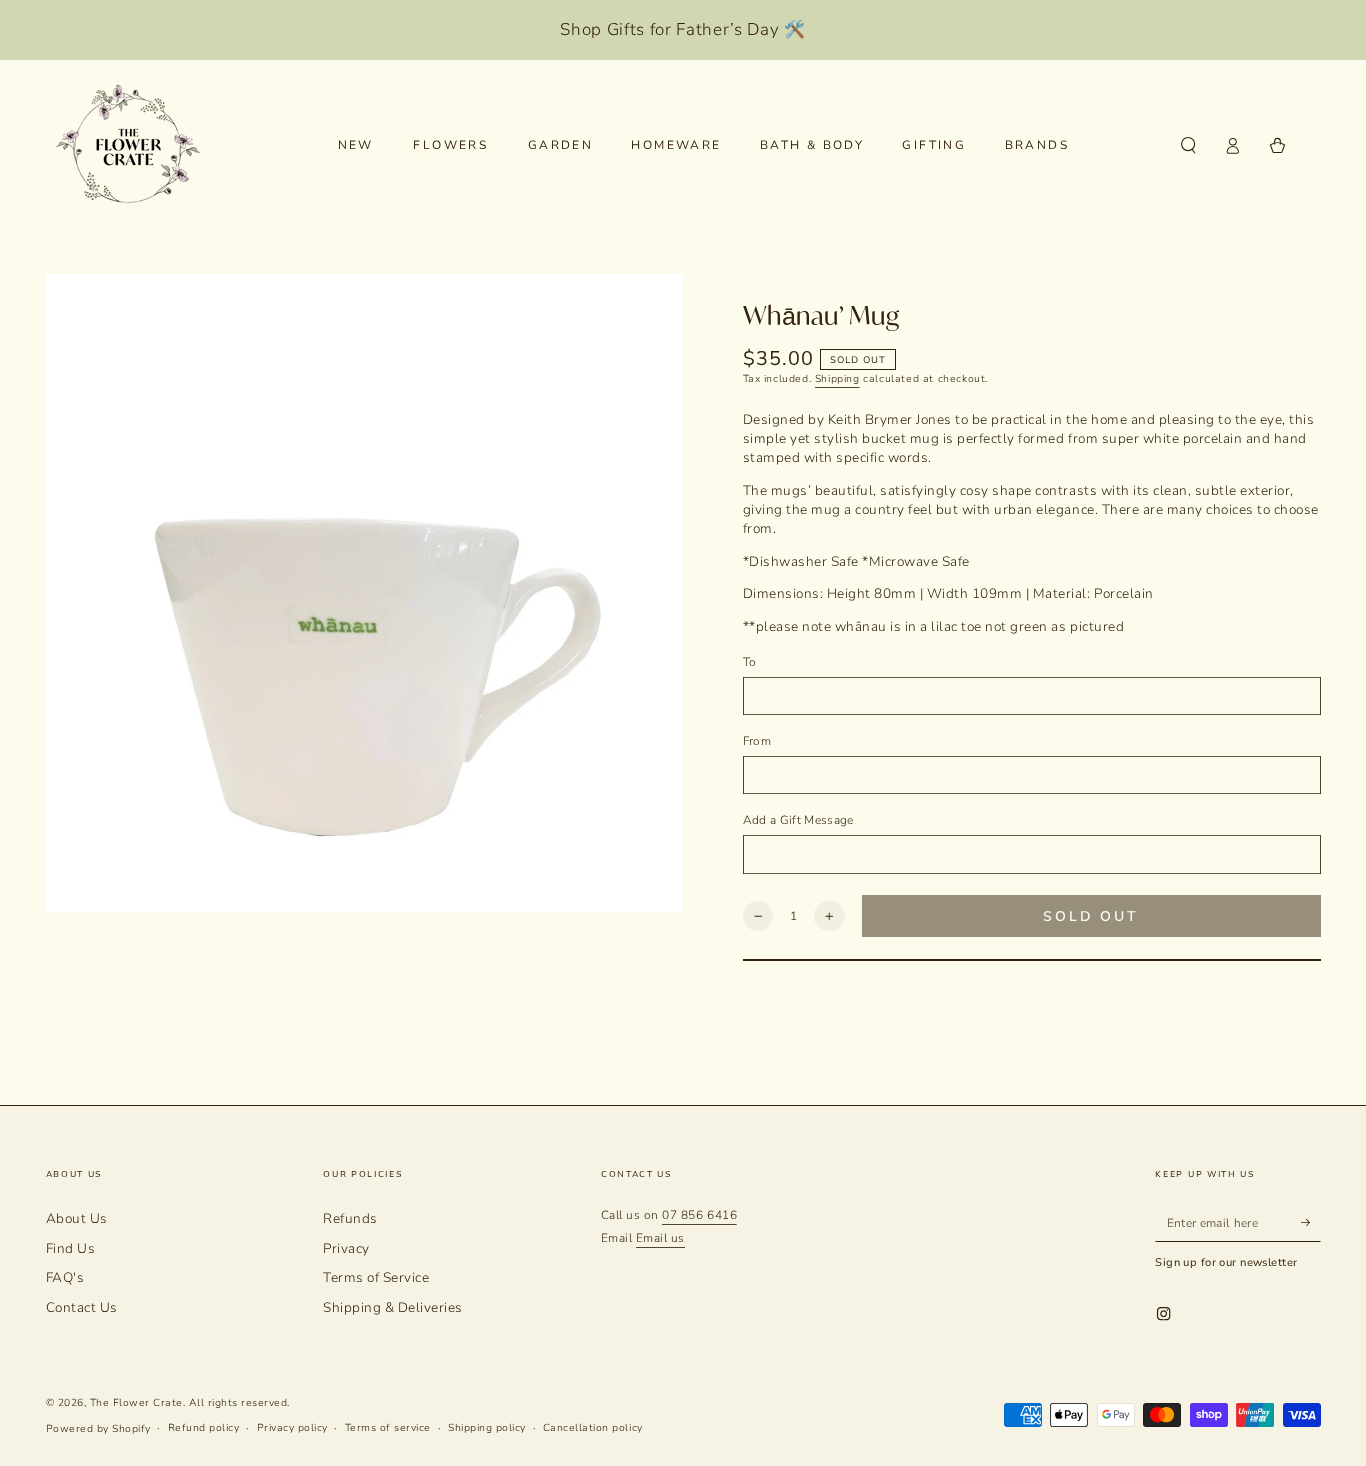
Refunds (350, 1218)
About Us (77, 1218)
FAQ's (65, 1277)
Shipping (837, 379)
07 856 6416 (699, 1215)
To (750, 662)
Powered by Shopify (98, 1429)
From (757, 741)
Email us (660, 1238)
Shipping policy (487, 1428)
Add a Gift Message (798, 820)
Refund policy (204, 1428)
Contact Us (82, 1307)
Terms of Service (376, 1277)
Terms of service (388, 1428)
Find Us (71, 1248)
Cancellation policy (593, 1428)
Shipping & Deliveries (393, 1307)
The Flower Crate (136, 1403)
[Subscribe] (1311, 1222)
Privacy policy (292, 1428)
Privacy (346, 1248)
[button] (1189, 145)
